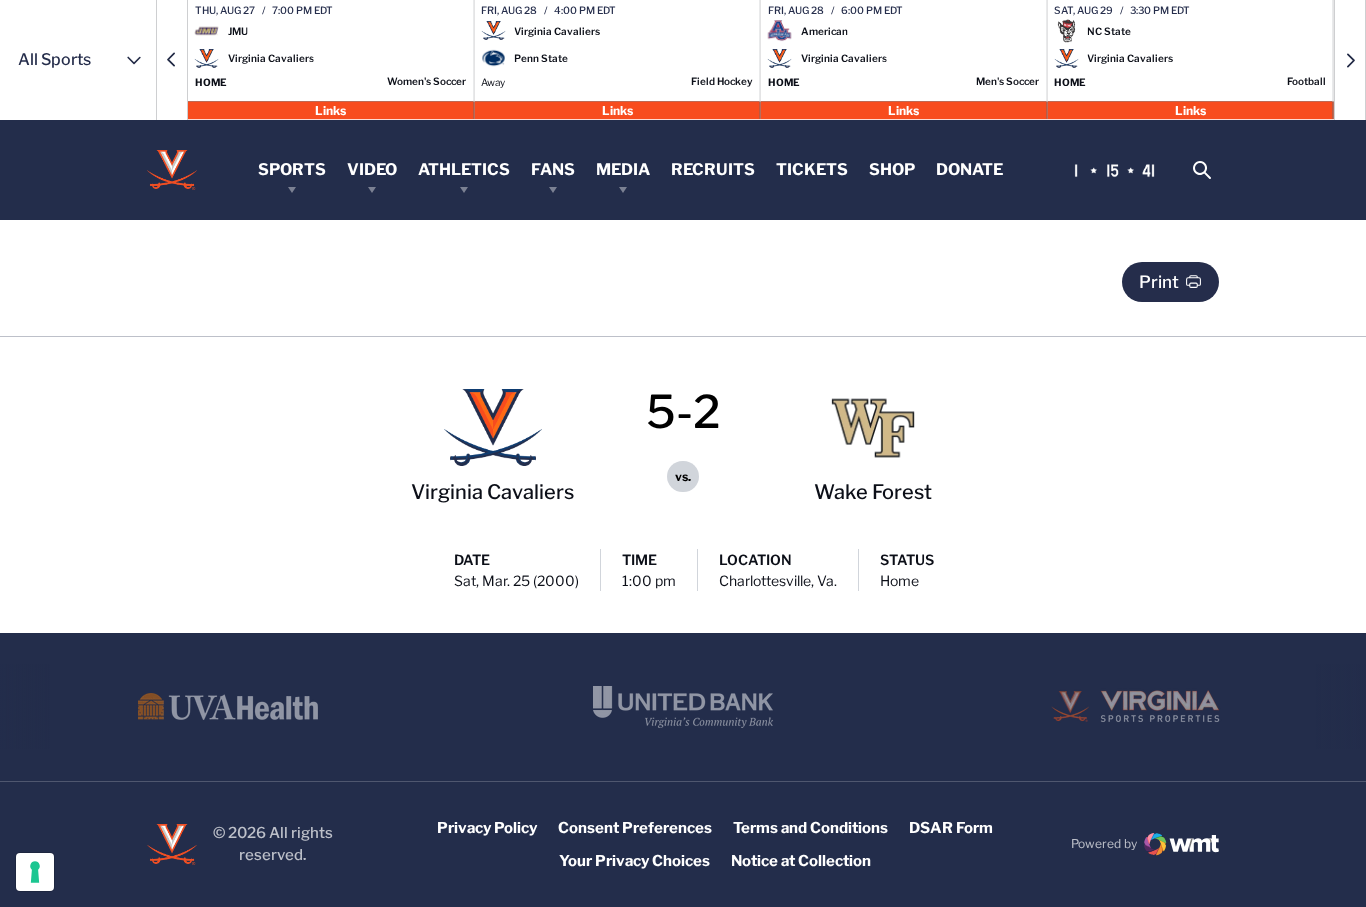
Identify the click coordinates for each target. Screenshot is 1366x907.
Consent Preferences (635, 828)
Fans (553, 169)
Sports (292, 169)
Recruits (713, 169)
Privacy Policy (487, 828)
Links (330, 109)
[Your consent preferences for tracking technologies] (35, 872)
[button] (172, 60)
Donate (969, 169)
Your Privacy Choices (634, 861)
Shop (892, 169)
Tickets (812, 169)
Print (1159, 282)
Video (372, 169)
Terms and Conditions (810, 828)
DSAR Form (951, 828)
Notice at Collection (801, 861)
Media (623, 169)
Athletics (464, 169)
